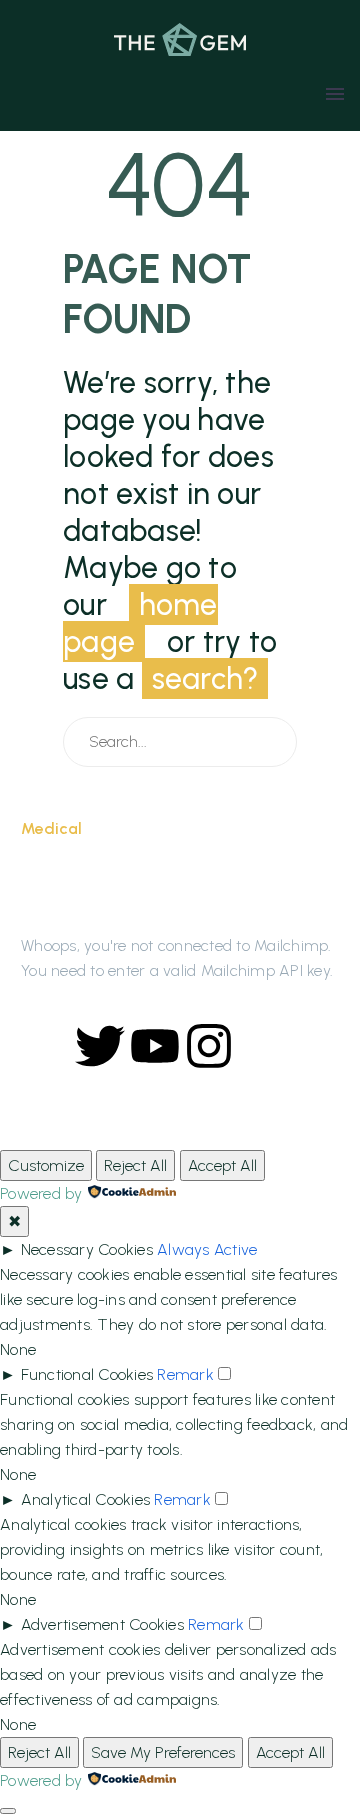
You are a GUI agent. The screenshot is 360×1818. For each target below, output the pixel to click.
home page (140, 623)
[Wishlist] (28, 94)
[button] (67, 94)
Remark (185, 1374)
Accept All (222, 1165)
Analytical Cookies (86, 1499)
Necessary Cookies (87, 1249)
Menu (335, 94)
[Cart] (299, 94)
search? (205, 678)
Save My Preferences (163, 1752)
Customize (46, 1165)
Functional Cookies (87, 1374)
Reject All (135, 1165)
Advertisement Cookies (102, 1624)
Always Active (207, 1249)
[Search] (273, 742)
